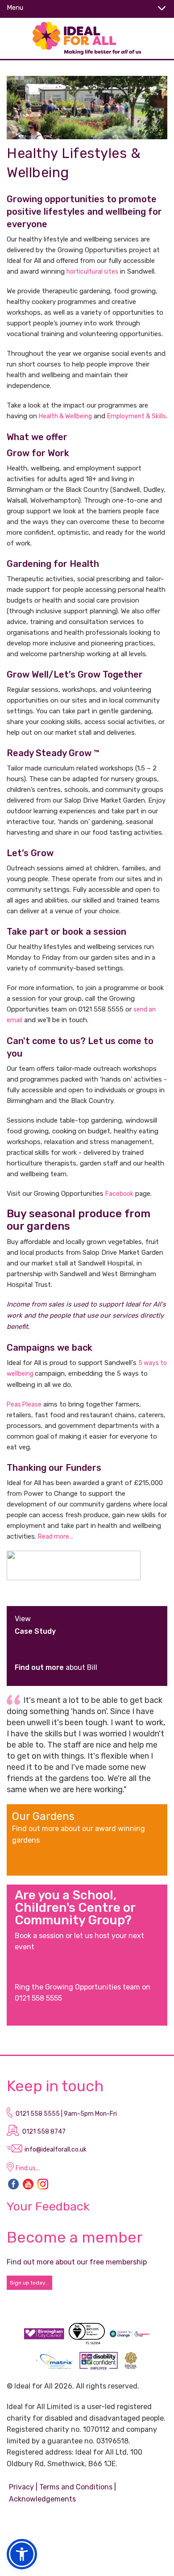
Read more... (56, 1537)
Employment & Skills (137, 416)
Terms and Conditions (76, 2487)
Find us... (28, 2168)
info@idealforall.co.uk (56, 2149)
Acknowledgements (42, 2499)
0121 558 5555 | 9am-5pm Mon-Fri (66, 2114)
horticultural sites (92, 272)
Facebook (119, 1194)
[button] (22, 2554)
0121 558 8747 (44, 2132)
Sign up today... (29, 2283)
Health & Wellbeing (65, 416)
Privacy (21, 2487)
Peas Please (24, 1405)
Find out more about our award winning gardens (79, 1834)
